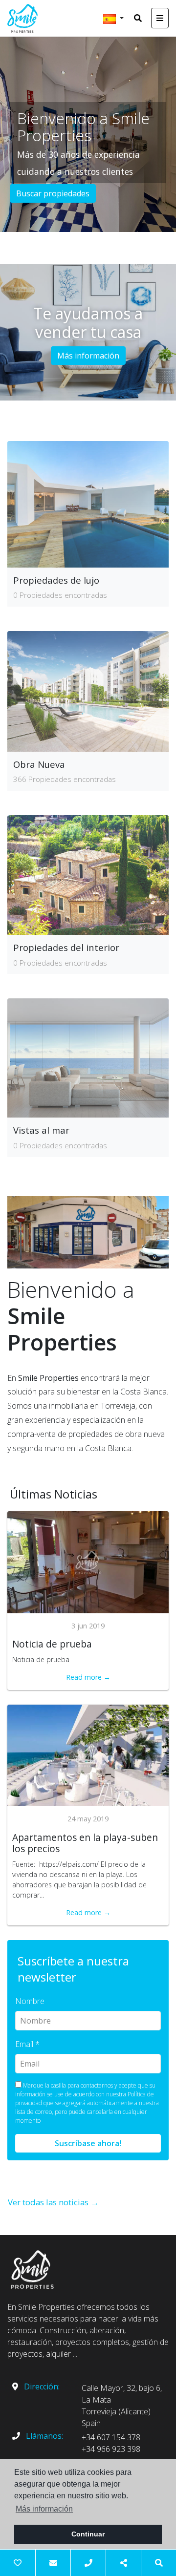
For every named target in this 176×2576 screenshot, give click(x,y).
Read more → (88, 1677)
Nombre (30, 2001)
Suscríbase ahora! (88, 2143)
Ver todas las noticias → (53, 2202)
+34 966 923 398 (111, 2449)
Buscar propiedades (53, 193)
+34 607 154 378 (111, 2437)
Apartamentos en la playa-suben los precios (85, 1843)
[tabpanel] (88, 134)
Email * (27, 2044)
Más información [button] (44, 2509)
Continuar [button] (88, 2534)
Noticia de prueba (52, 1644)
